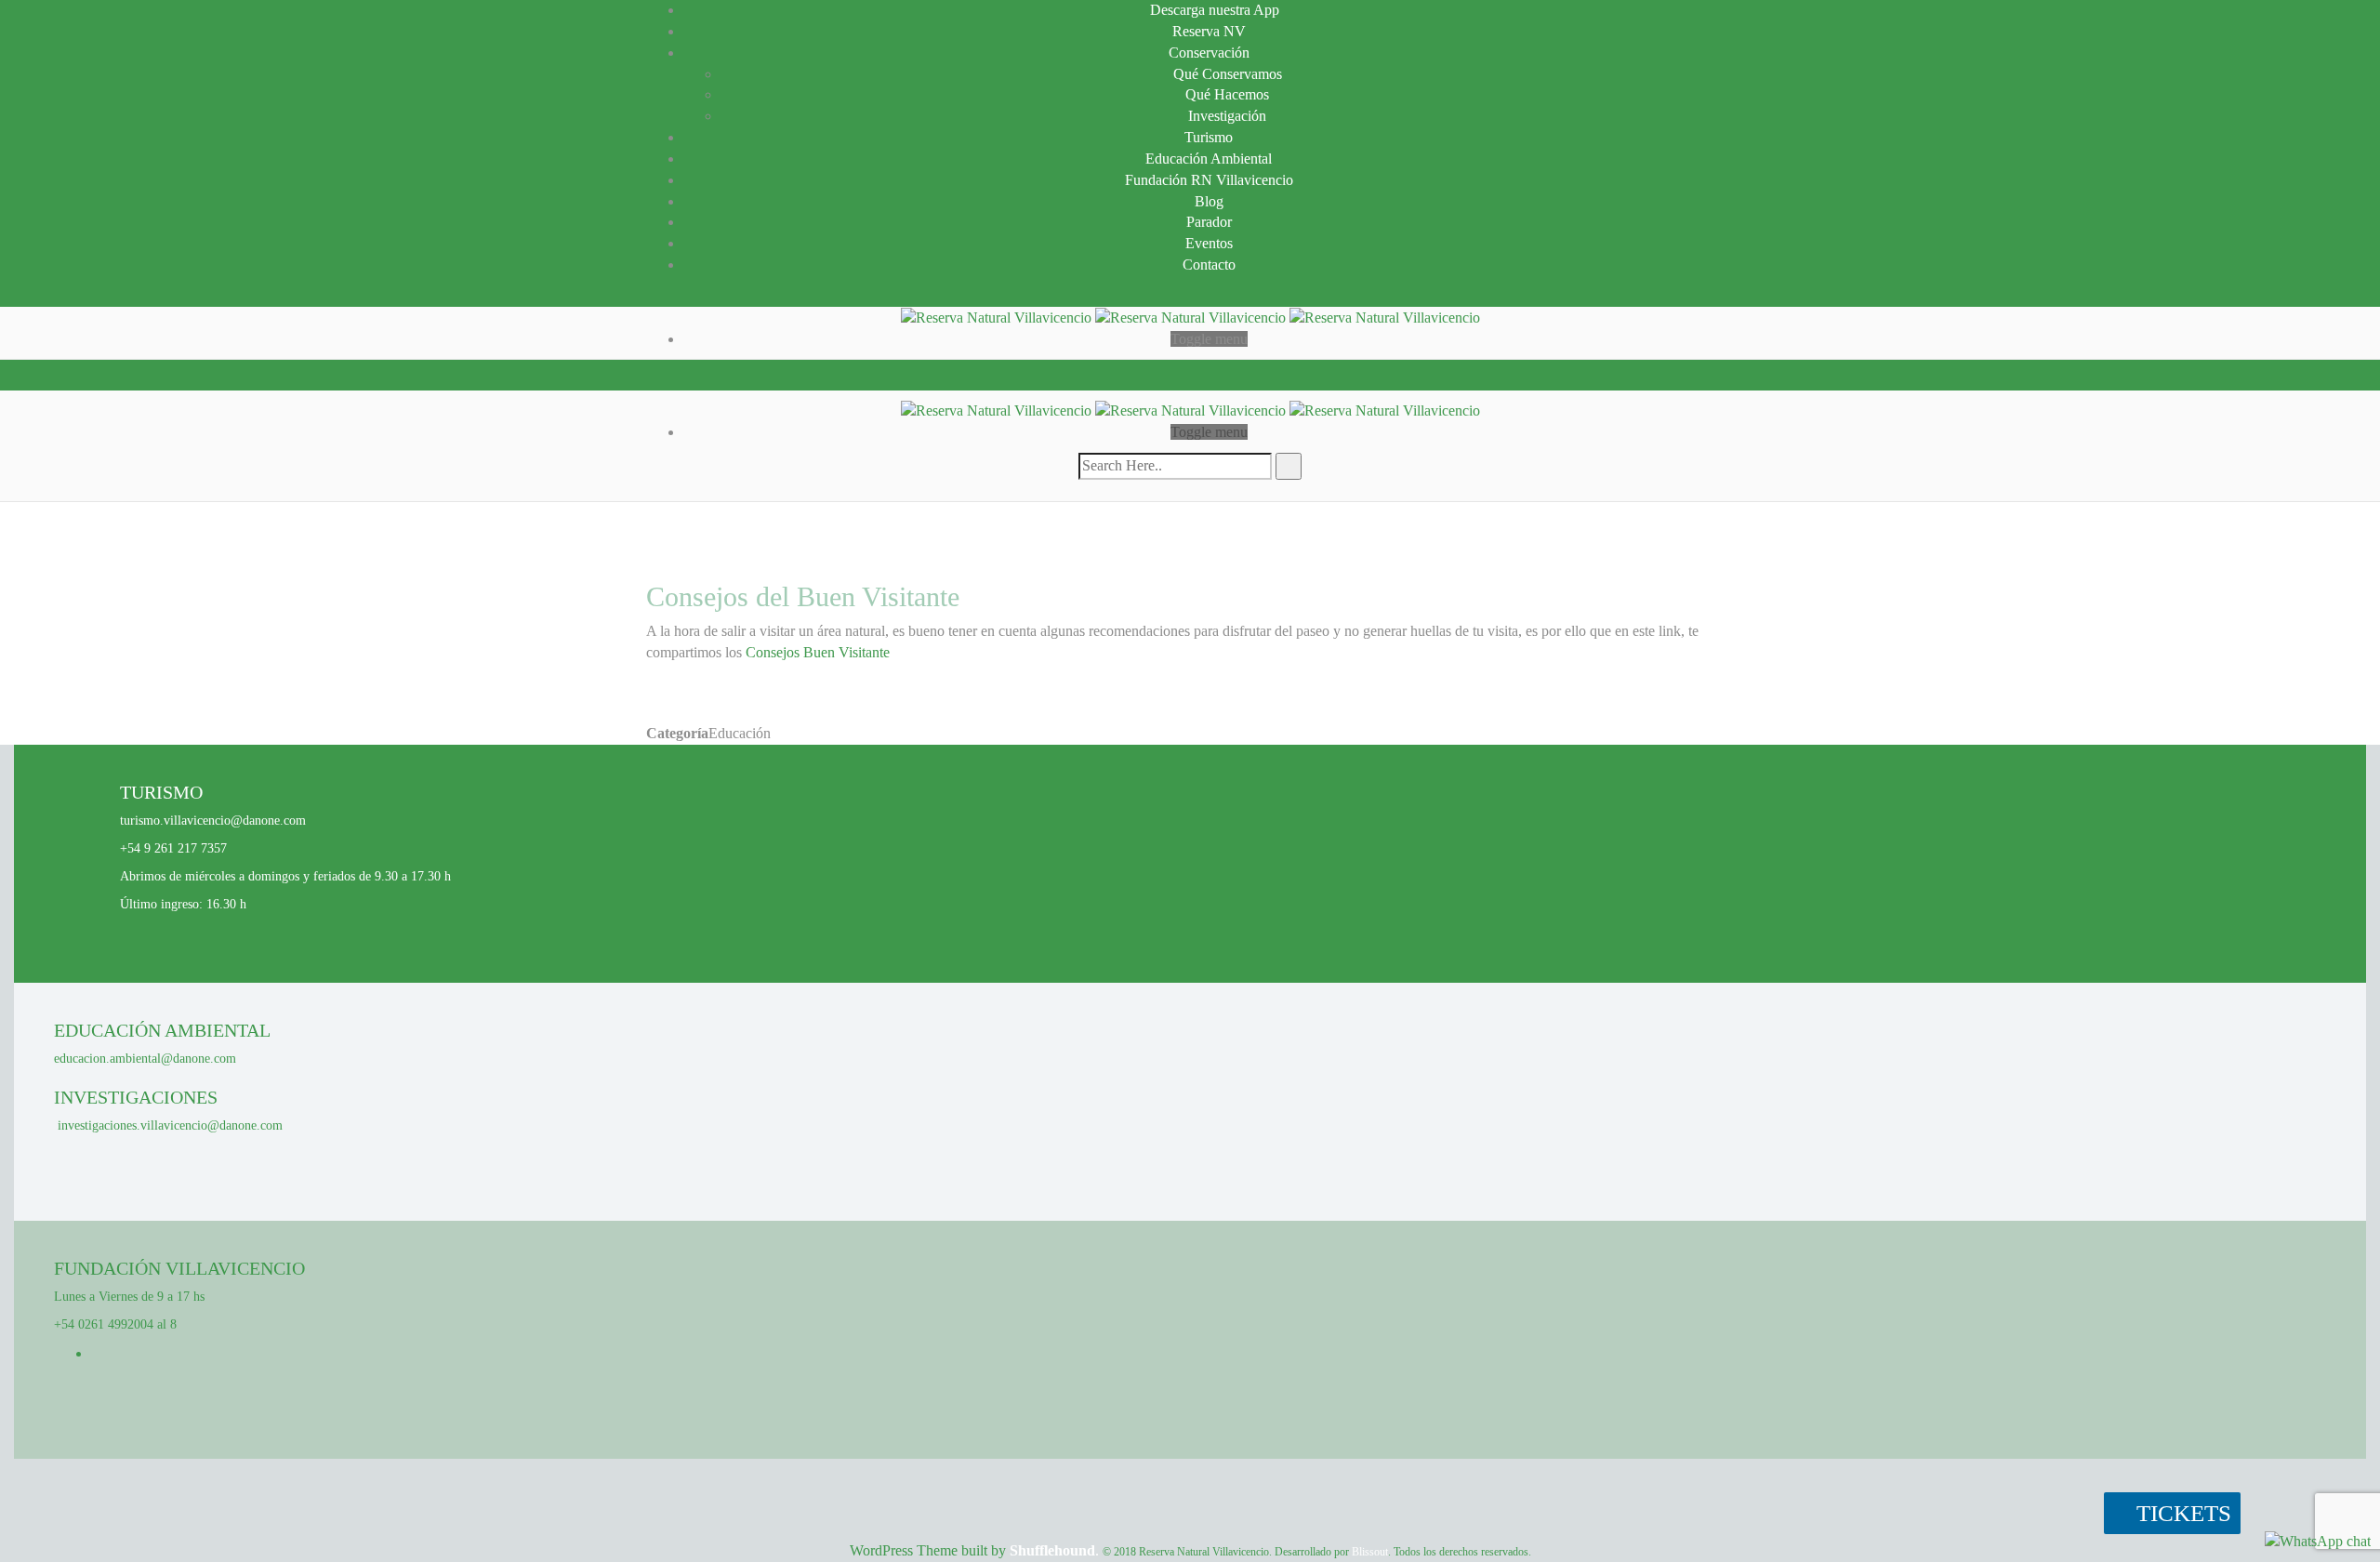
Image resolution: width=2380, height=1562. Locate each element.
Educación (740, 733)
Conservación (1209, 53)
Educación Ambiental (1209, 159)
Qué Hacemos (1227, 94)
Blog (1209, 201)
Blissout (1370, 1552)
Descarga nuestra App (1215, 10)
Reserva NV (1209, 31)
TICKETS (2181, 1513)
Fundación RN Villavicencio (1209, 180)
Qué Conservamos (1228, 74)
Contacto (1209, 265)
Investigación (1227, 116)
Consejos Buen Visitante (818, 652)
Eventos (1209, 243)
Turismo (1209, 137)
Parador (1209, 222)
